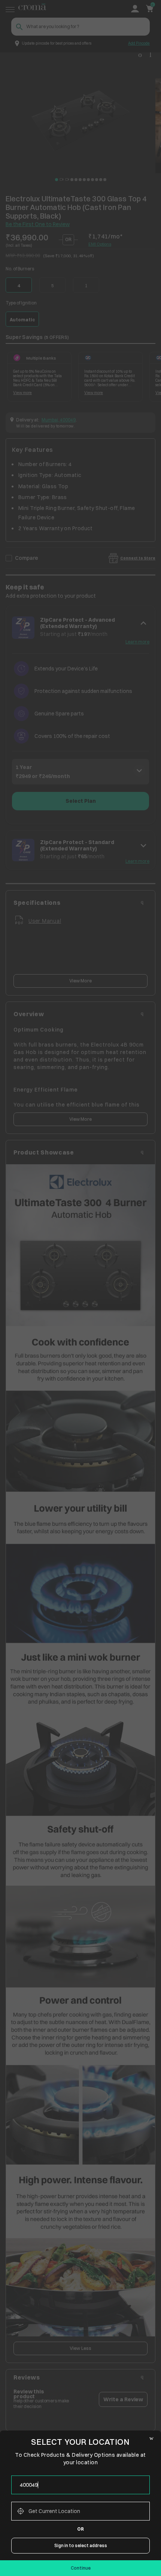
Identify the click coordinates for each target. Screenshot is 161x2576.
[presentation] (80, 2485)
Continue (81, 2568)
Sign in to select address (81, 2545)
